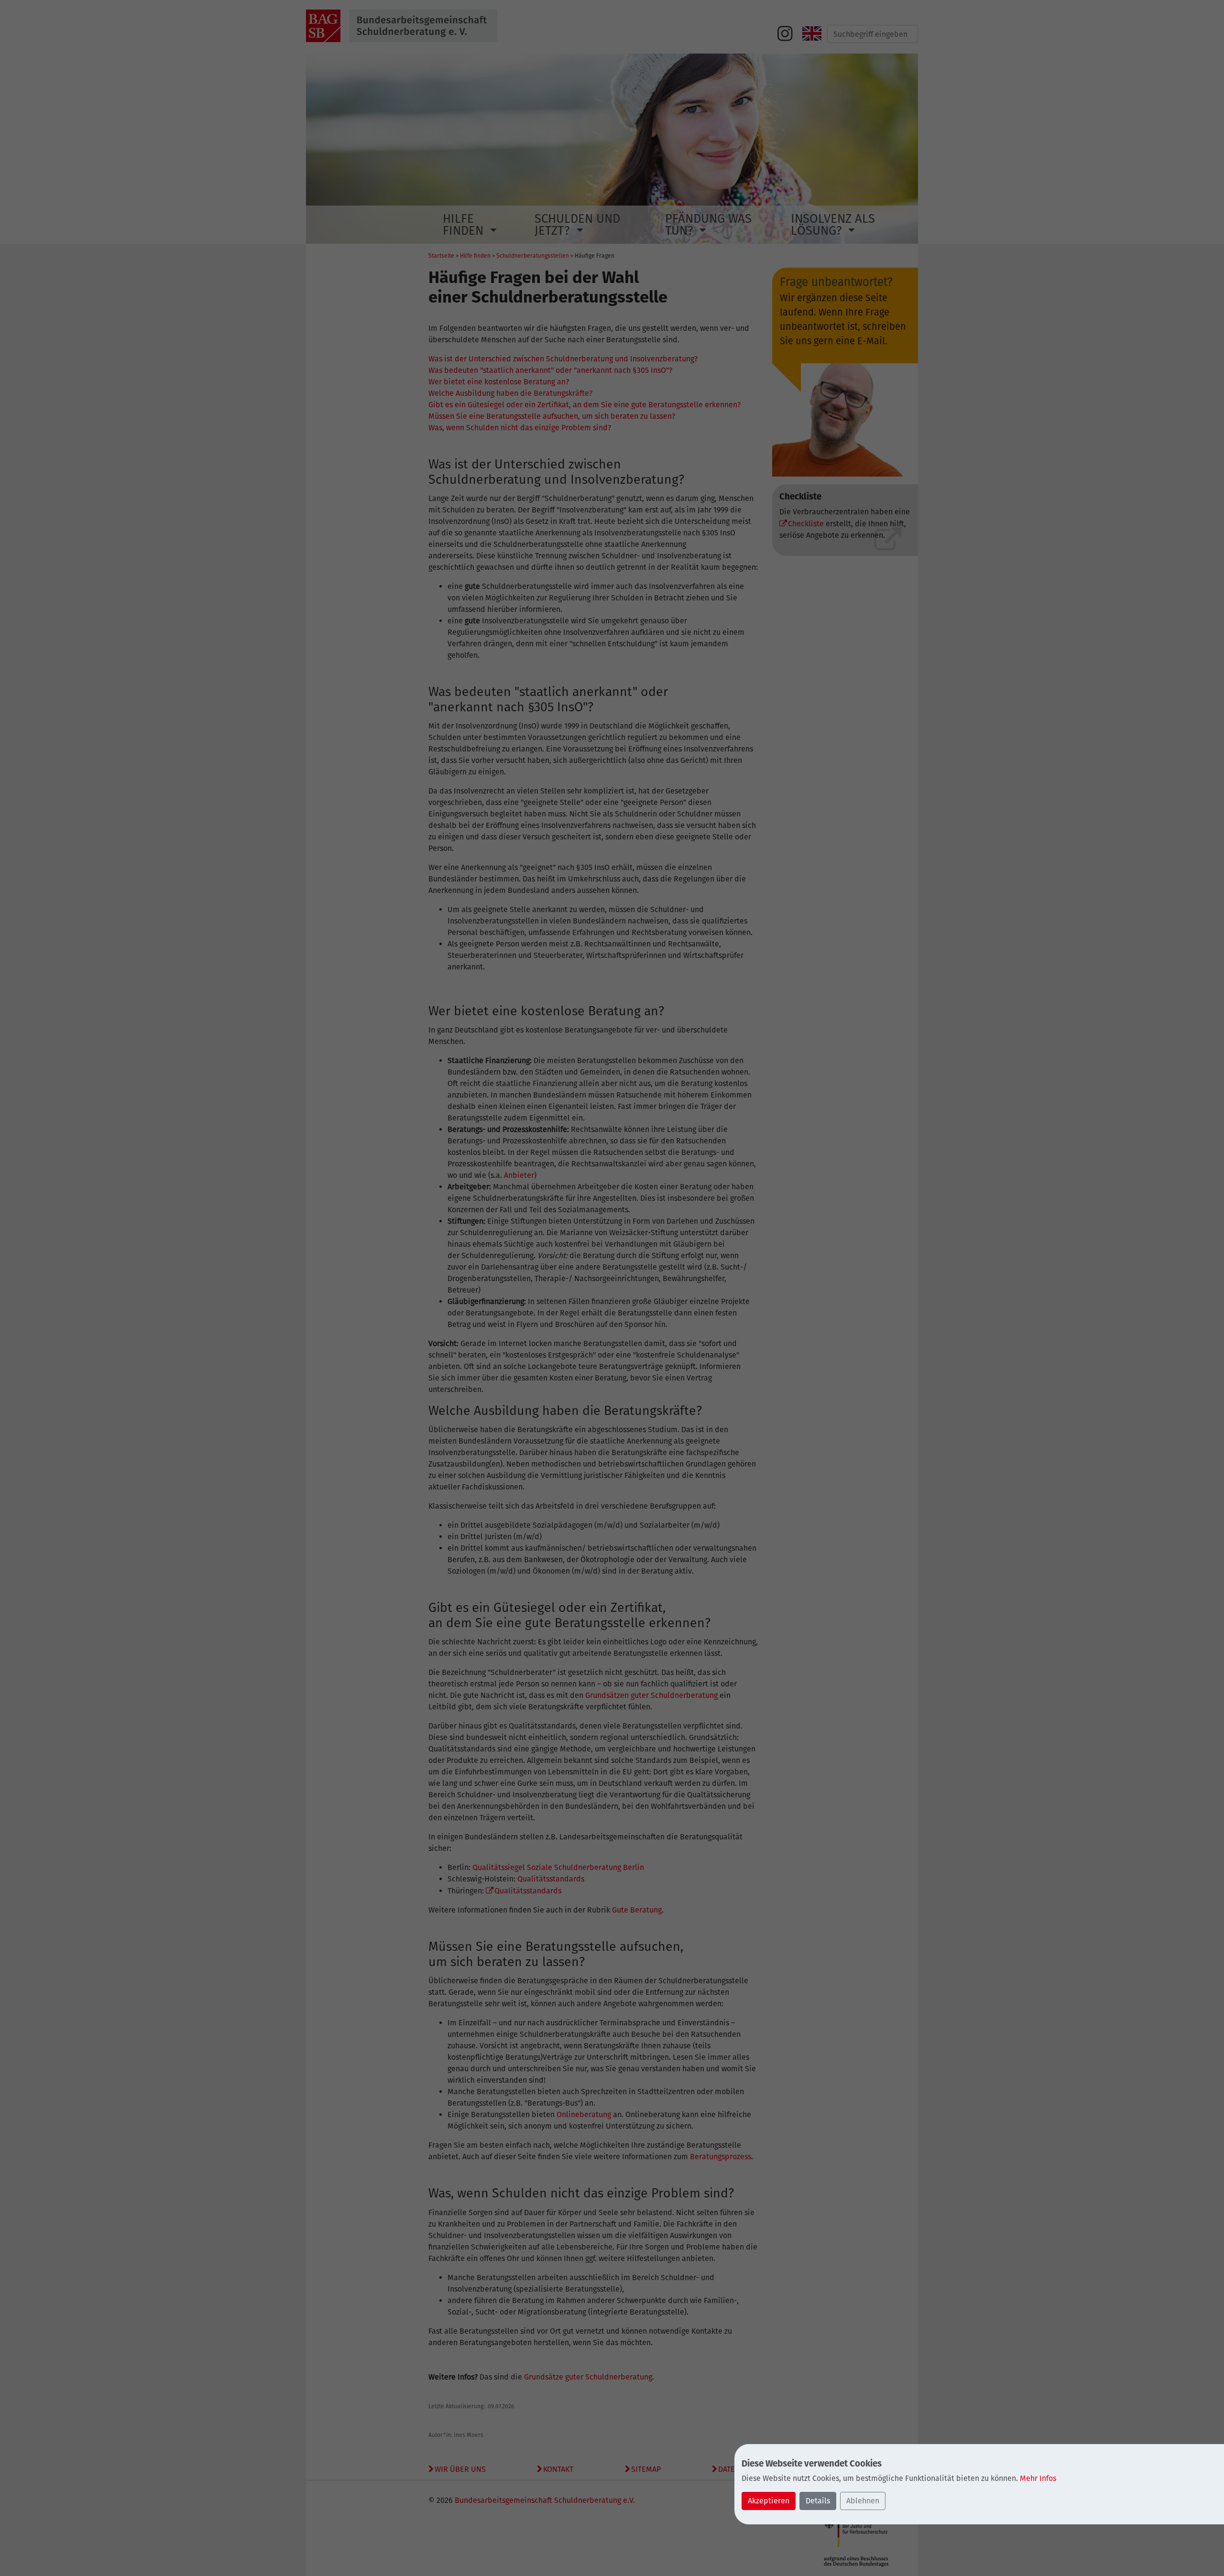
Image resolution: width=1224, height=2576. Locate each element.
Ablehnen (863, 2501)
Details (818, 2501)
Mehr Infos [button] (1038, 2478)
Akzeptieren (769, 2501)
